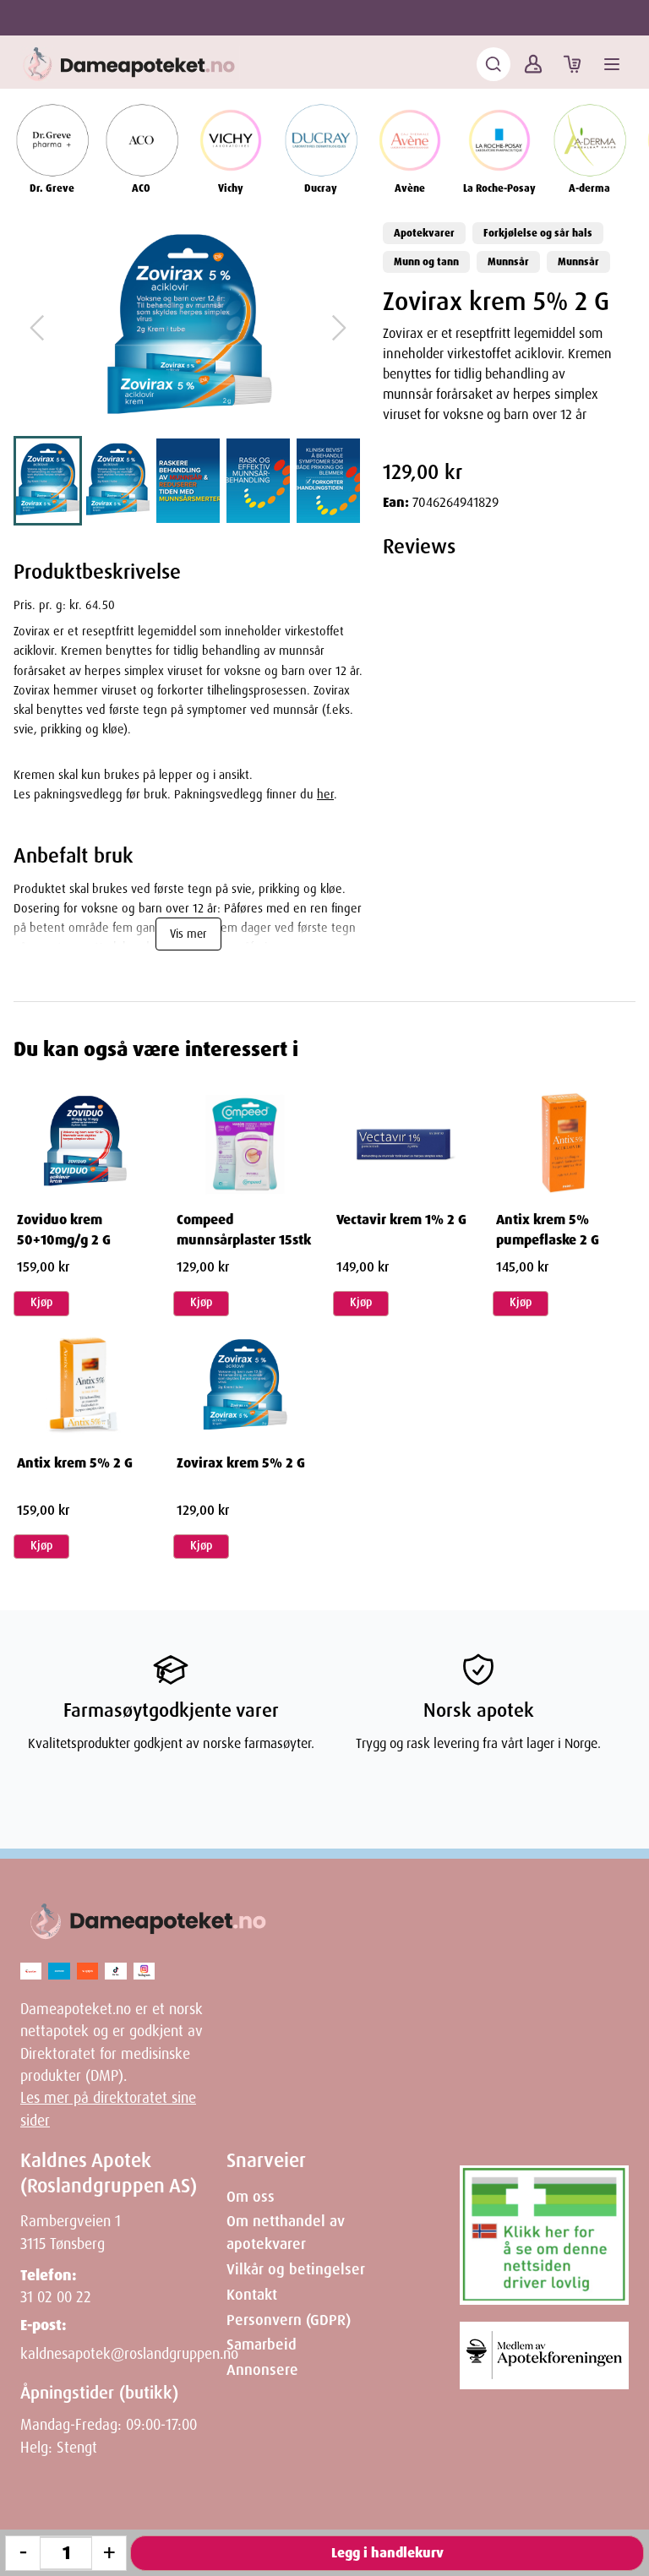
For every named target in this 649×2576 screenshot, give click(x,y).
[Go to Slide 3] (188, 481)
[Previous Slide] (37, 328)
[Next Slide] (339, 328)
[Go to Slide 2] (118, 481)
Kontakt (252, 2295)
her (325, 794)
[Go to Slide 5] (328, 481)
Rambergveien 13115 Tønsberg (71, 2232)
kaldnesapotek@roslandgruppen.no (129, 2354)
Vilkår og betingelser (296, 2269)
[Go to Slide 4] (258, 481)
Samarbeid (262, 2345)
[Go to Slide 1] (48, 481)
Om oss (251, 2197)
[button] (188, 328)
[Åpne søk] (494, 64)
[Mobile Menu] (612, 64)
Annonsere (262, 2370)
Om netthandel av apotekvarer (286, 2232)
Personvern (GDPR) (289, 2320)
